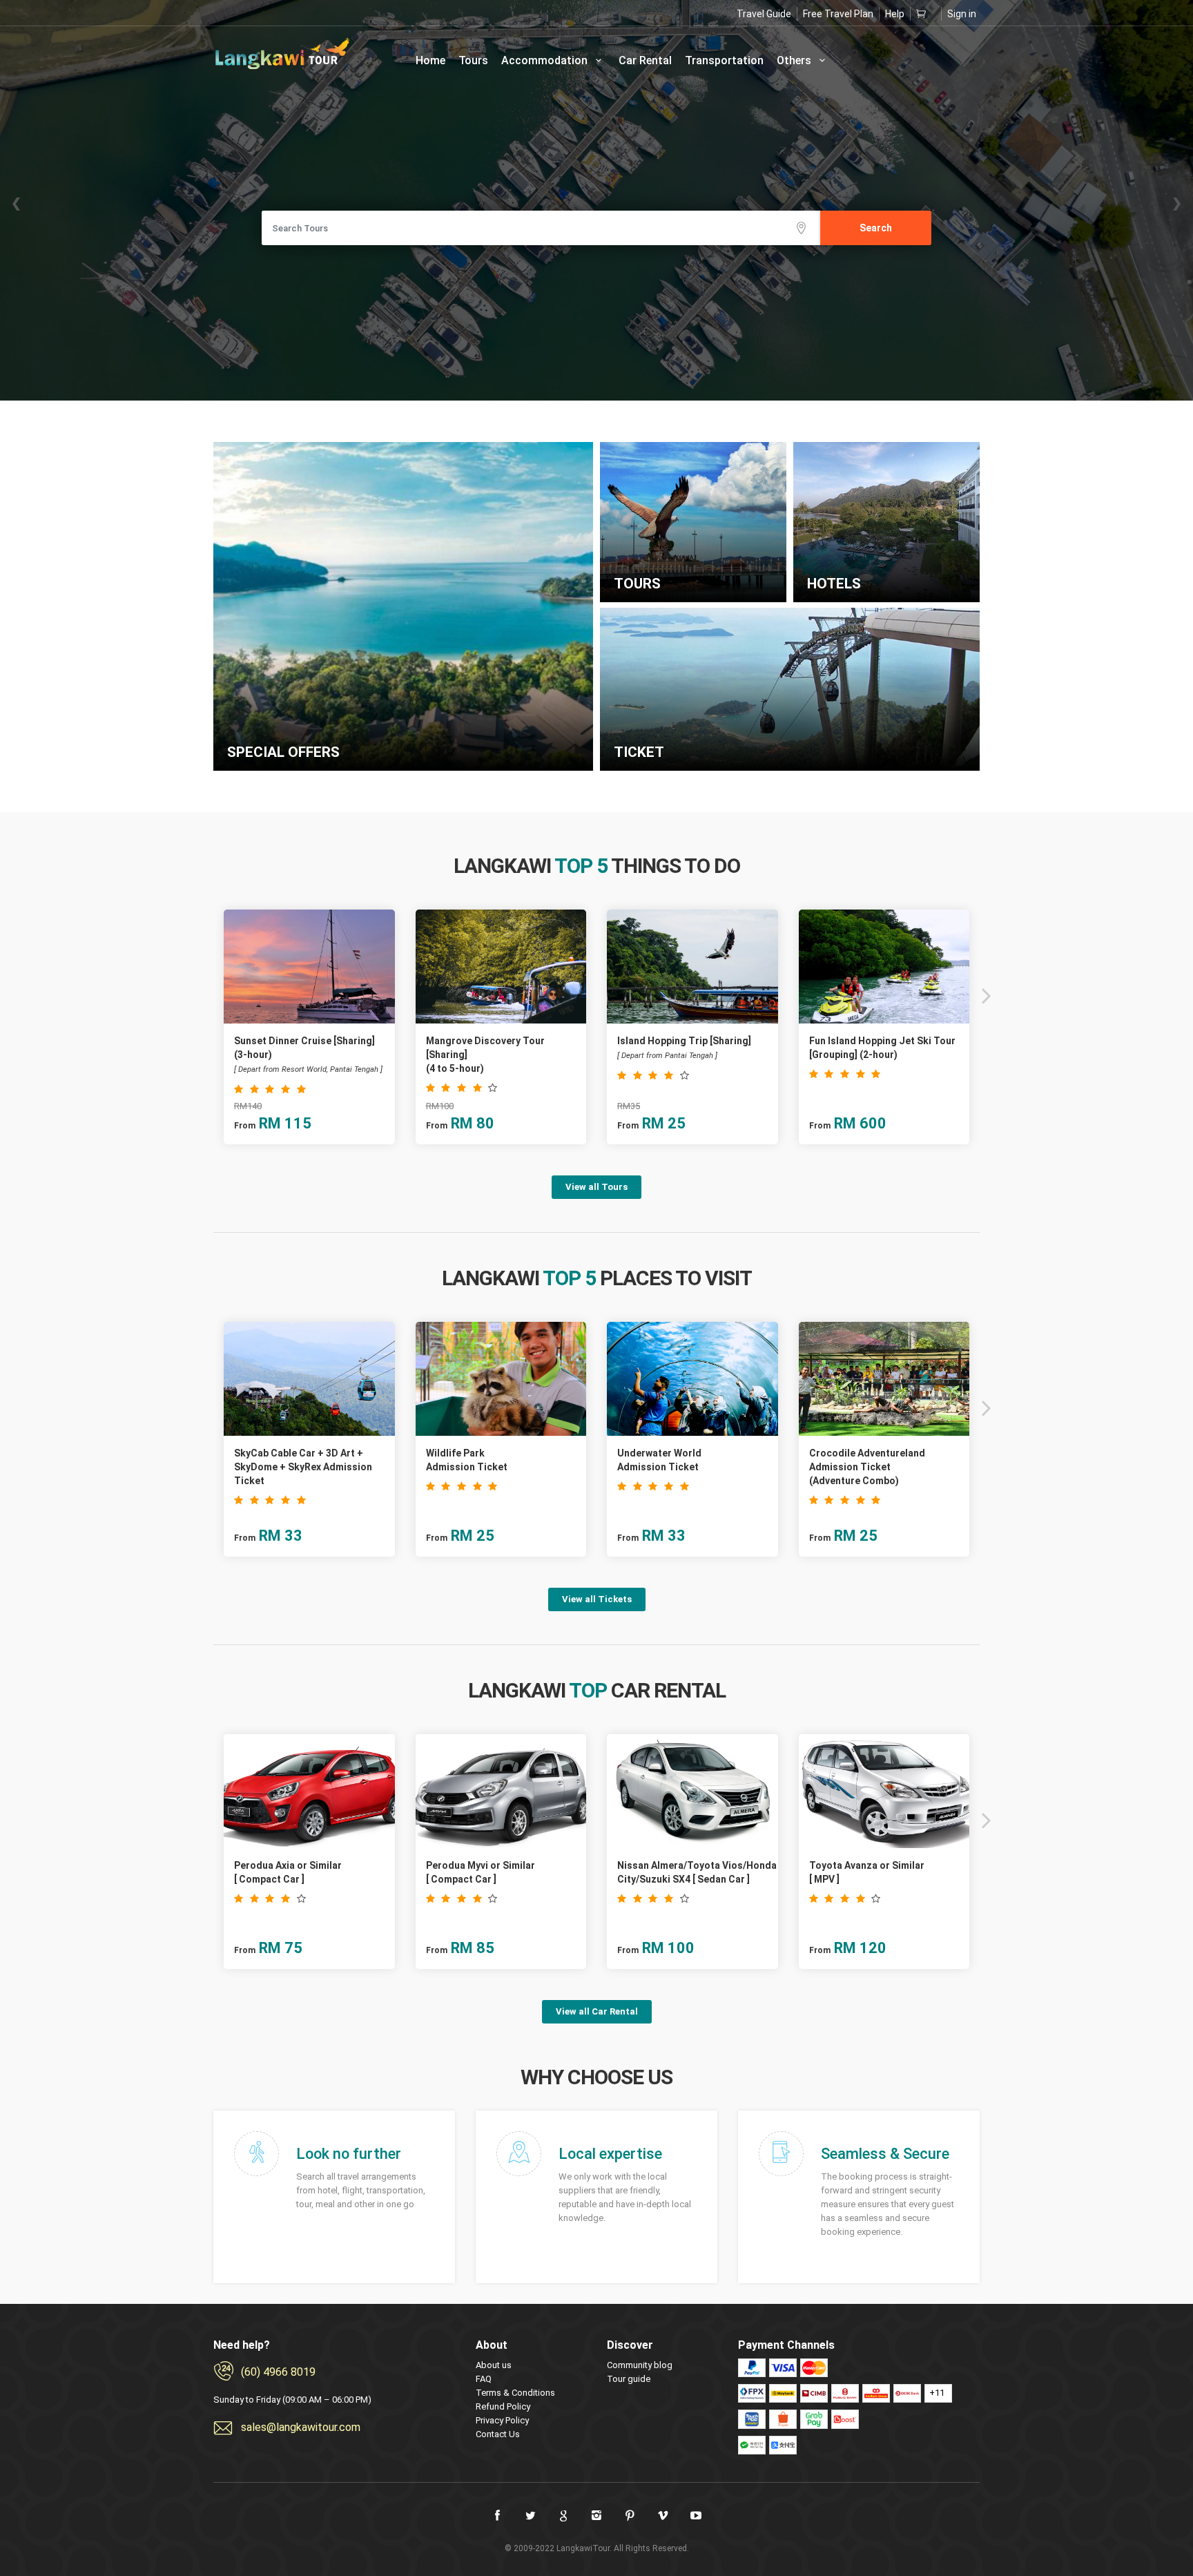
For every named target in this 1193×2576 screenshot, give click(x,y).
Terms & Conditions (515, 2393)
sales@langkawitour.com (301, 2427)
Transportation (724, 60)
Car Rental (645, 60)
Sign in (962, 14)
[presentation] (208, 995)
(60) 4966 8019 (278, 2372)
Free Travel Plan (838, 14)
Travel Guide (764, 14)
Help (895, 14)
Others (795, 60)
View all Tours (596, 1187)
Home (430, 60)
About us (494, 2365)
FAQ (484, 2379)
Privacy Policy (502, 2420)
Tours (473, 60)
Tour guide (629, 2379)
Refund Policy (503, 2406)
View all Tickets (597, 1599)
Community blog (640, 2365)
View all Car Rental (597, 2011)
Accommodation (546, 60)
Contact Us (498, 2434)
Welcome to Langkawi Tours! (282, 54)
